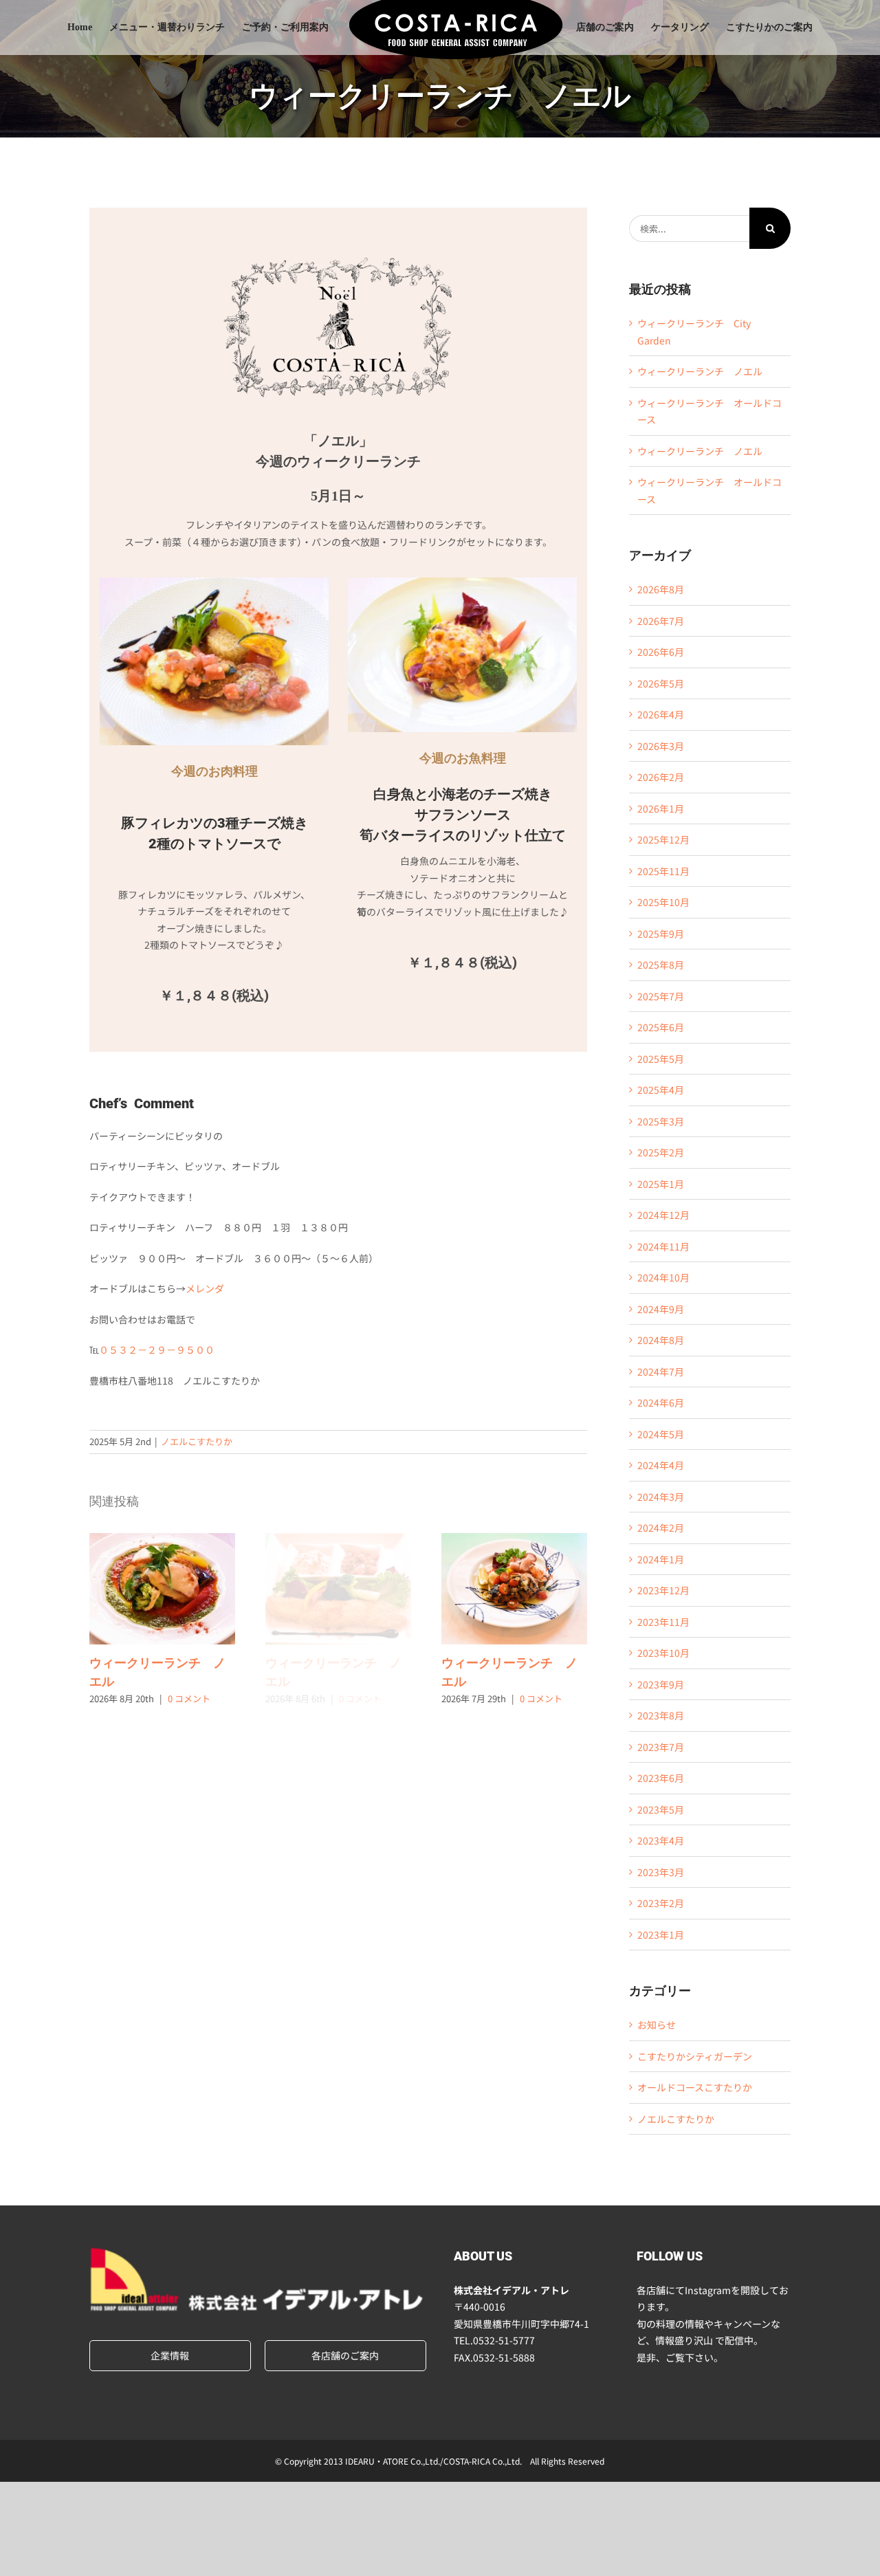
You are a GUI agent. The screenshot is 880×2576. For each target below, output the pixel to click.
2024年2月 (661, 1528)
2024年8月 (661, 1340)
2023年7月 (661, 1747)
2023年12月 (663, 1590)
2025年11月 (663, 871)
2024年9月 (661, 1309)
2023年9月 (661, 1684)
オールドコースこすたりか (695, 2087)
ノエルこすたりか (197, 1441)
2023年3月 (661, 1872)
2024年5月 (661, 1434)
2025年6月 (661, 1027)
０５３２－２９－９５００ (157, 1350)
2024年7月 (661, 1372)
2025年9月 (661, 934)
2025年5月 (661, 1059)
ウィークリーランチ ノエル (162, 1589)
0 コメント (189, 1698)
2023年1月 (661, 1935)
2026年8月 (661, 589)
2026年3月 (661, 746)
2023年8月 (661, 1715)
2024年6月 (661, 1402)
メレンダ (205, 1288)
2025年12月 (663, 839)
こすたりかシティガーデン (695, 2056)
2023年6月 (661, 1778)
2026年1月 (661, 808)
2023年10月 (663, 1653)
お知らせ (657, 2025)
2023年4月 (661, 1840)
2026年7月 (661, 621)
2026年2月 (661, 777)
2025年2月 (661, 1152)
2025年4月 (661, 1090)
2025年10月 (663, 902)
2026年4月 (661, 714)
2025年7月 (661, 996)
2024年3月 (661, 1497)
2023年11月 (663, 1622)
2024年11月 (663, 1246)
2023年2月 (661, 1903)
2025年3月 (661, 1121)
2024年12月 (663, 1215)
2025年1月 (661, 1184)
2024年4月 (661, 1465)
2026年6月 (661, 652)
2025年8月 (661, 965)
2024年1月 (661, 1559)
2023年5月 (661, 1809)
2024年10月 (663, 1277)
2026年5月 (661, 683)
